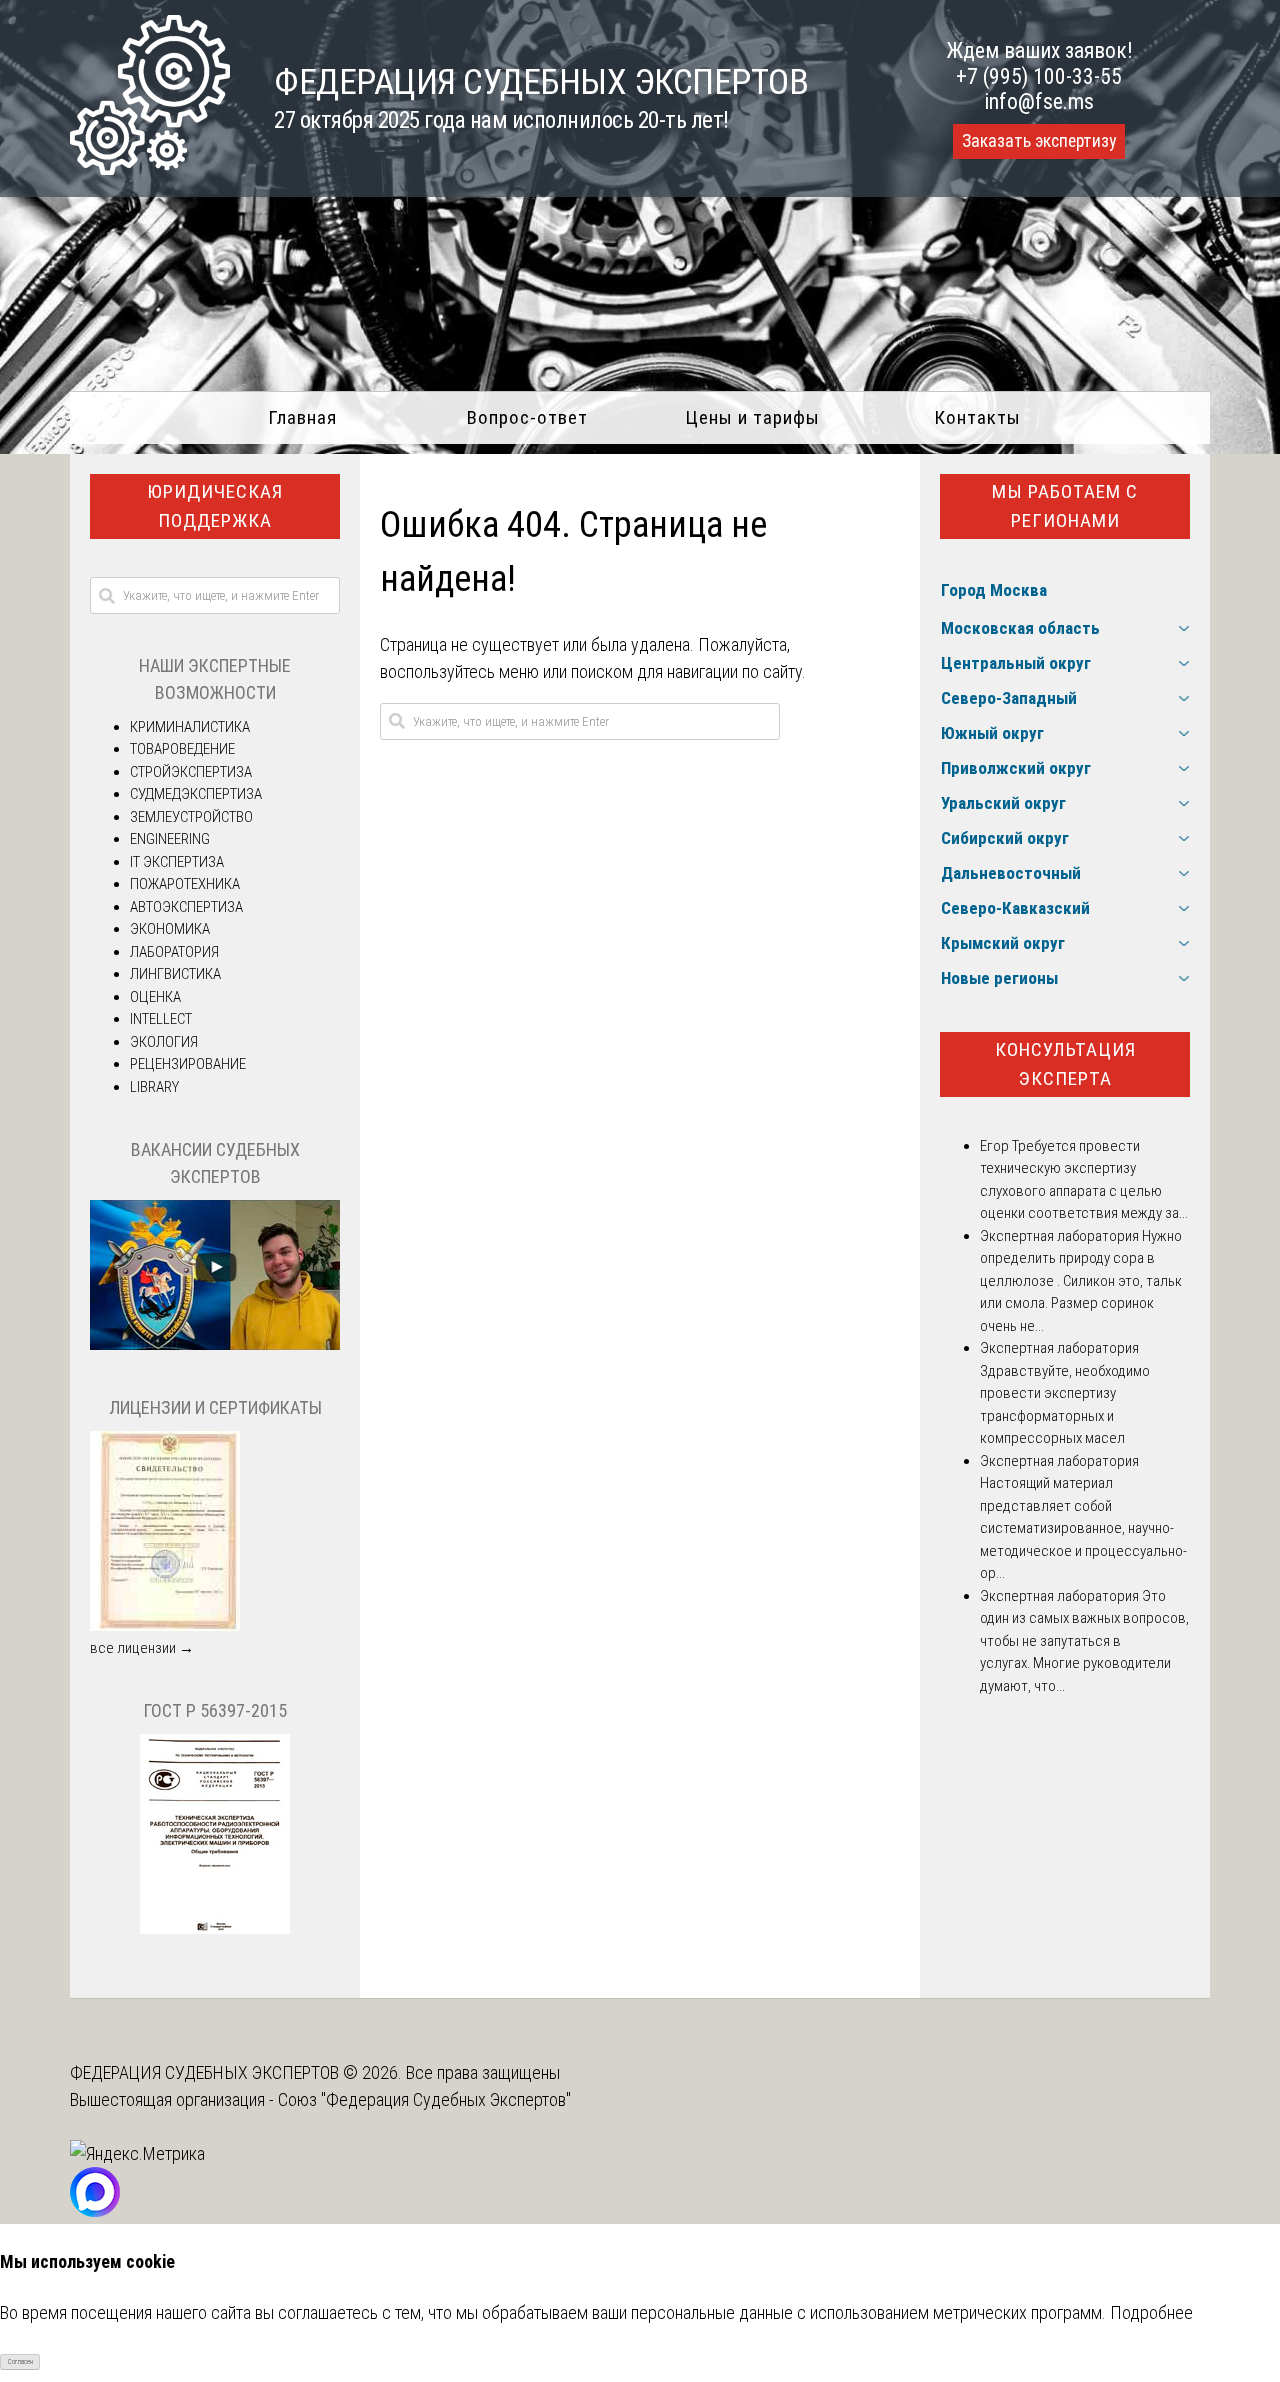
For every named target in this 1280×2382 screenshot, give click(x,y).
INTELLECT (161, 1019)
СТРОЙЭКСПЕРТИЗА (191, 772)
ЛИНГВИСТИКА (175, 974)
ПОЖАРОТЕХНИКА (185, 884)
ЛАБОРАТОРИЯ (174, 952)
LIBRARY (154, 1087)
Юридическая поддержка (215, 506)
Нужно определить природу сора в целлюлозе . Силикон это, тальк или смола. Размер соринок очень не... (1081, 1281)
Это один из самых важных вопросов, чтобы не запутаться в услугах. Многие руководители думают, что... (1084, 1641)
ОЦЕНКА (155, 997)
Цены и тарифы (752, 417)
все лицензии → (142, 1648)
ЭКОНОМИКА (170, 929)
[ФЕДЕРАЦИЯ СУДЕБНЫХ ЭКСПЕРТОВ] (150, 168)
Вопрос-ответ (527, 417)
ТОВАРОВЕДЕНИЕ (182, 749)
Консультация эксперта (1065, 1064)
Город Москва (994, 590)
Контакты (977, 417)
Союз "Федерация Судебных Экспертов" (424, 2099)
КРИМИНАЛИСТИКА (190, 727)
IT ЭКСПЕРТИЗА (177, 862)
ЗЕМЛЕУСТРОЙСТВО (191, 817)
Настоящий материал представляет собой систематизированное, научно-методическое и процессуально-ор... (1083, 1528)
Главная (302, 417)
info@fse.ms (1039, 101)
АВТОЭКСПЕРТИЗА (186, 907)
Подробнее (1151, 2312)
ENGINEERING (170, 839)
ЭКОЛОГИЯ (164, 1042)
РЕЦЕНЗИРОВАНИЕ (188, 1064)
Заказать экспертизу (1039, 141)
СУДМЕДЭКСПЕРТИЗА (196, 794)
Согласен (20, 2362)
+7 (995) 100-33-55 (1039, 76)
